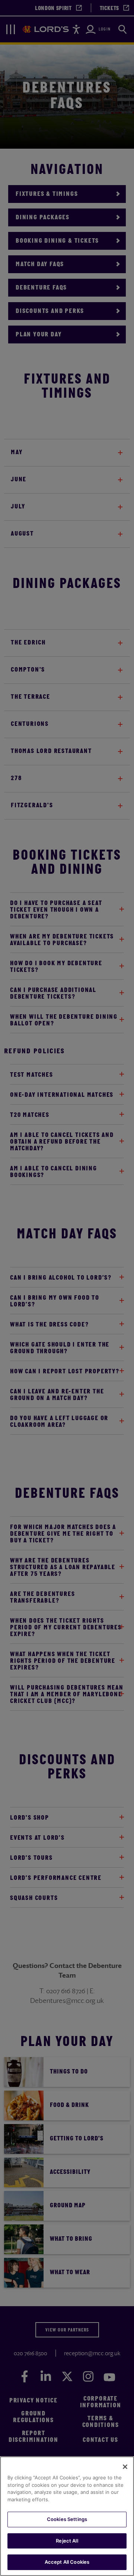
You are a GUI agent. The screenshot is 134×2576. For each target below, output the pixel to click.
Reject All (67, 2541)
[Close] (125, 2467)
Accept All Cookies (67, 2562)
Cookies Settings (67, 2519)
